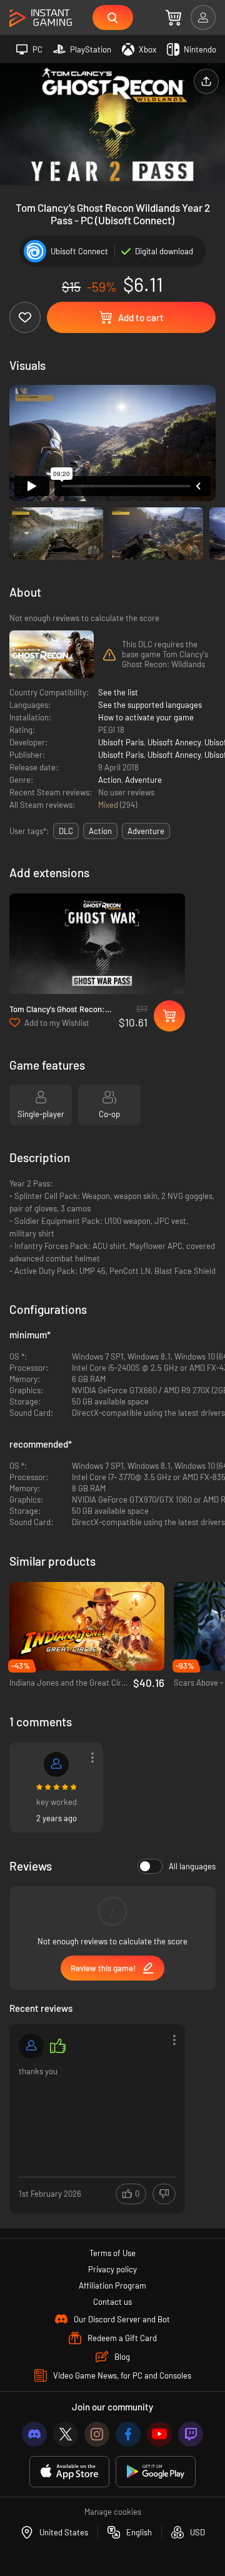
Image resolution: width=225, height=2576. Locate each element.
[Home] (41, 18)
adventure (146, 831)
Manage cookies (113, 2512)
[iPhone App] (69, 2472)
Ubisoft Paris (121, 742)
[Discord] (34, 2434)
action (100, 831)
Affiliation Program (112, 2285)
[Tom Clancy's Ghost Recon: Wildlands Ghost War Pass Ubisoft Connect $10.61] (97, 944)
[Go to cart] (173, 17)
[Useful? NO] (164, 2194)
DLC (66, 831)
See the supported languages (150, 705)
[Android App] (156, 2472)
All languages (192, 1866)
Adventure (143, 780)
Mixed (109, 805)
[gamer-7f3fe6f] (56, 1764)
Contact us (112, 2302)
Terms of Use (112, 2253)
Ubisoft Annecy (174, 742)
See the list (118, 692)
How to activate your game (146, 717)
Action (110, 780)
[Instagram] (97, 2434)
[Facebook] (128, 2434)
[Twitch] (191, 2434)
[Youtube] (159, 2434)
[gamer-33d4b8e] (31, 2046)
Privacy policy (112, 2269)
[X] (66, 2434)
